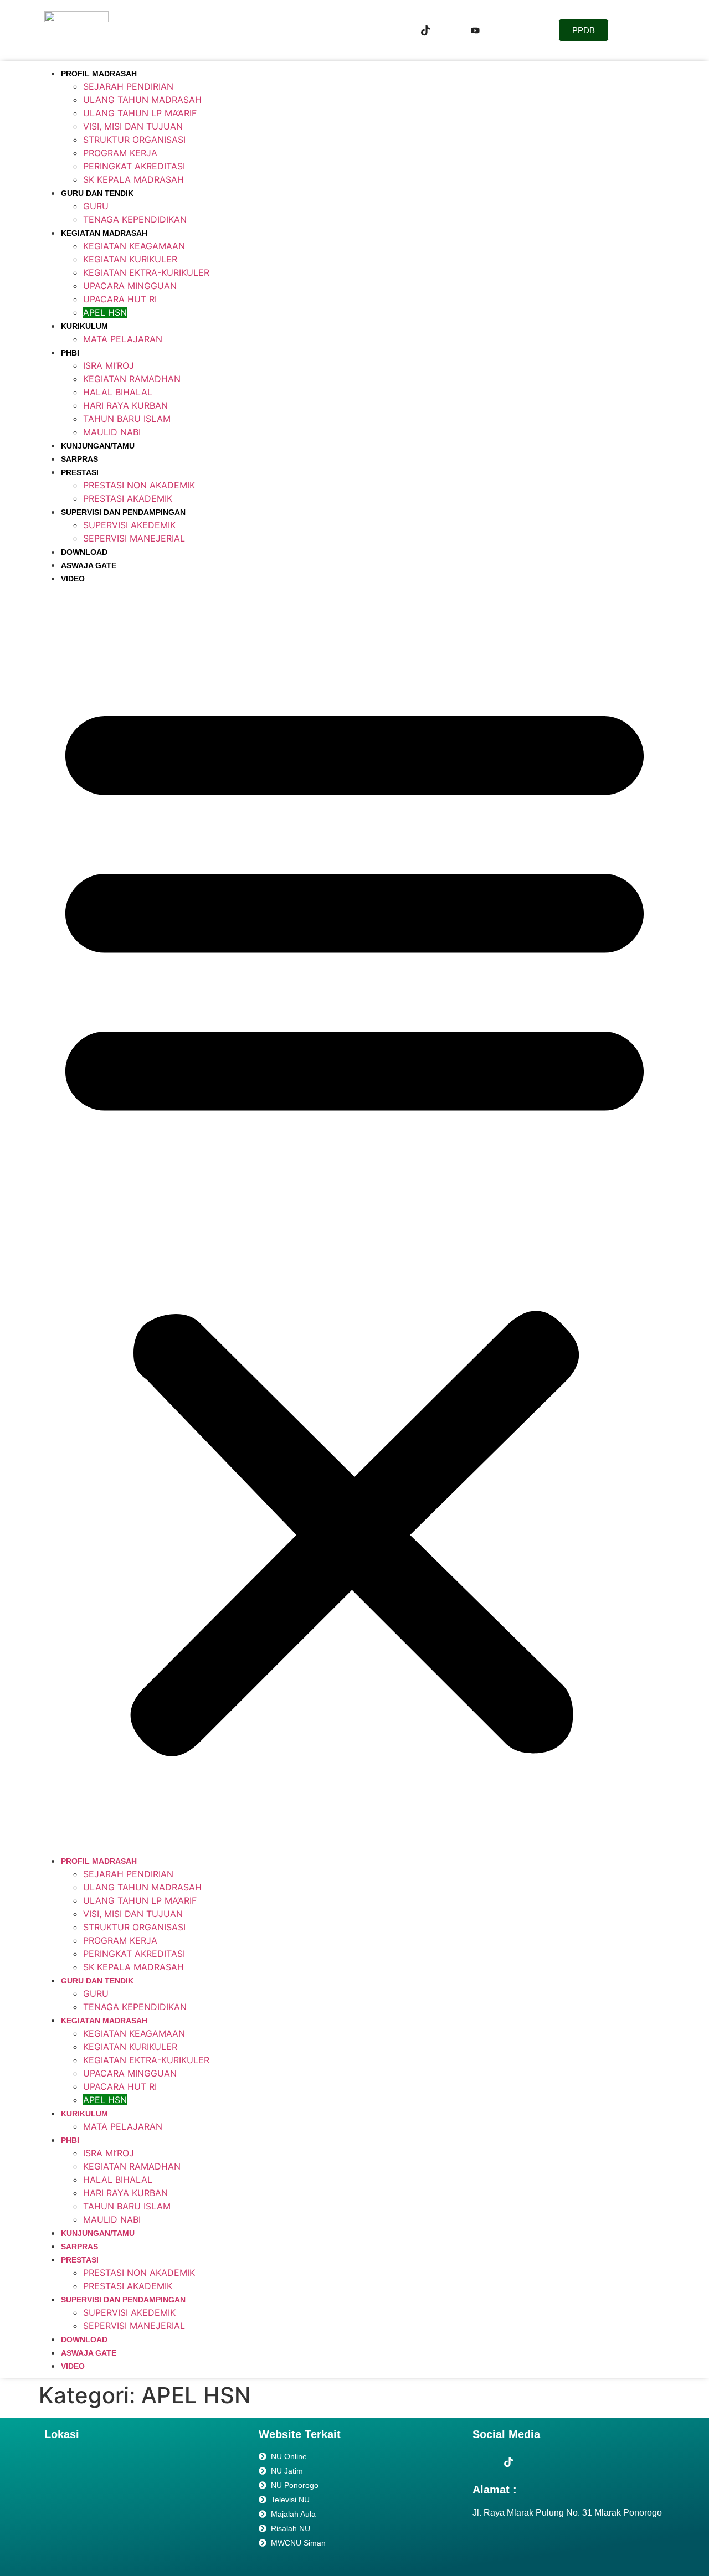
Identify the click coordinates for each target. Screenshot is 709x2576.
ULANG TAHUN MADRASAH (142, 100)
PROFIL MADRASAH (99, 74)
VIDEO (73, 579)
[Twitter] (425, 30)
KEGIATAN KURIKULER (130, 259)
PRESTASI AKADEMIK (128, 498)
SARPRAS (79, 459)
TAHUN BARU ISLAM (127, 419)
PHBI (70, 353)
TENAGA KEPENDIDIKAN (135, 219)
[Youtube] (475, 30)
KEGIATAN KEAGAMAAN (134, 246)
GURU (96, 206)
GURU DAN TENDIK (97, 193)
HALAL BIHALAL (118, 392)
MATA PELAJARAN (123, 339)
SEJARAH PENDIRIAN (128, 86)
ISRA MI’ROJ (109, 365)
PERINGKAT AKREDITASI (134, 166)
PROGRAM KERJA (120, 153)
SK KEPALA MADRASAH (133, 179)
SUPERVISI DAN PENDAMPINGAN (123, 512)
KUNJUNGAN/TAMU (98, 446)
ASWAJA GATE (89, 565)
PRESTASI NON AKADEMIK (139, 485)
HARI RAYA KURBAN (125, 405)
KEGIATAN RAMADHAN (132, 379)
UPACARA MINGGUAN (130, 286)
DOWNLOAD (84, 552)
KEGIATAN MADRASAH (104, 233)
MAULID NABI (112, 432)
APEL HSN (105, 312)
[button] (354, 1219)
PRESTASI (80, 472)
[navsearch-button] (522, 30)
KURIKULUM (84, 326)
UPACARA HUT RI (120, 299)
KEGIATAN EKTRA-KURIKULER (146, 272)
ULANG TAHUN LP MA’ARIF (140, 113)
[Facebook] (400, 30)
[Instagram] (450, 30)
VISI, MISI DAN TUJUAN (133, 126)
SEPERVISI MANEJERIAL (134, 538)
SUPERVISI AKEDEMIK (129, 525)
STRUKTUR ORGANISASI (134, 140)
